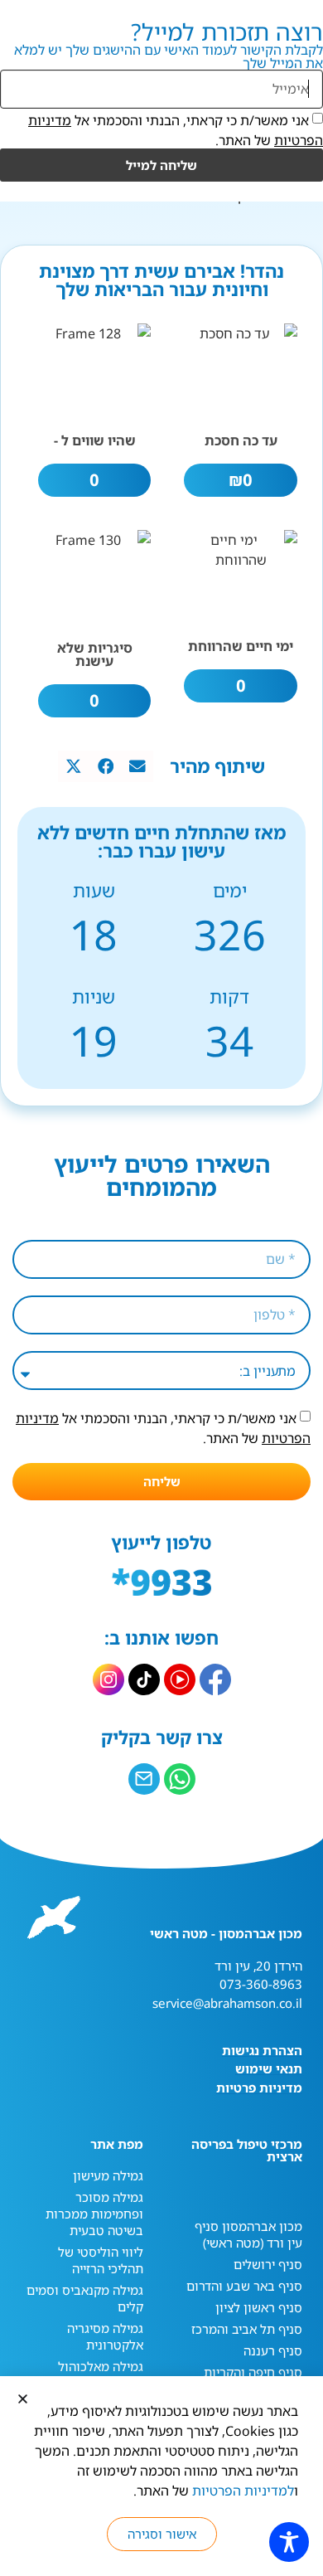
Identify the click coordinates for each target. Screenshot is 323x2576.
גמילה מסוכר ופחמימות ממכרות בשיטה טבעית (94, 2214)
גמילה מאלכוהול (101, 2366)
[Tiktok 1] (144, 1679)
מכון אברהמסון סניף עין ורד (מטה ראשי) (248, 2234)
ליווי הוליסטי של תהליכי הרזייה (101, 2260)
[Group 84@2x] (144, 1779)
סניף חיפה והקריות (253, 2372)
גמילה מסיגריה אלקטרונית (105, 2336)
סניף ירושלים (268, 2264)
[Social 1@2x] (180, 1779)
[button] (137, 766)
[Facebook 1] (215, 1679)
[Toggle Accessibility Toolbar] (289, 2542)
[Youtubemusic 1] (180, 1679)
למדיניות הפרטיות (243, 2491)
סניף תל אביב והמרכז (247, 2329)
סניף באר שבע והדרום (244, 2286)
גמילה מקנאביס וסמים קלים (85, 2298)
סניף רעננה (273, 2350)
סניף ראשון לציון (259, 2307)
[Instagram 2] (108, 1679)
